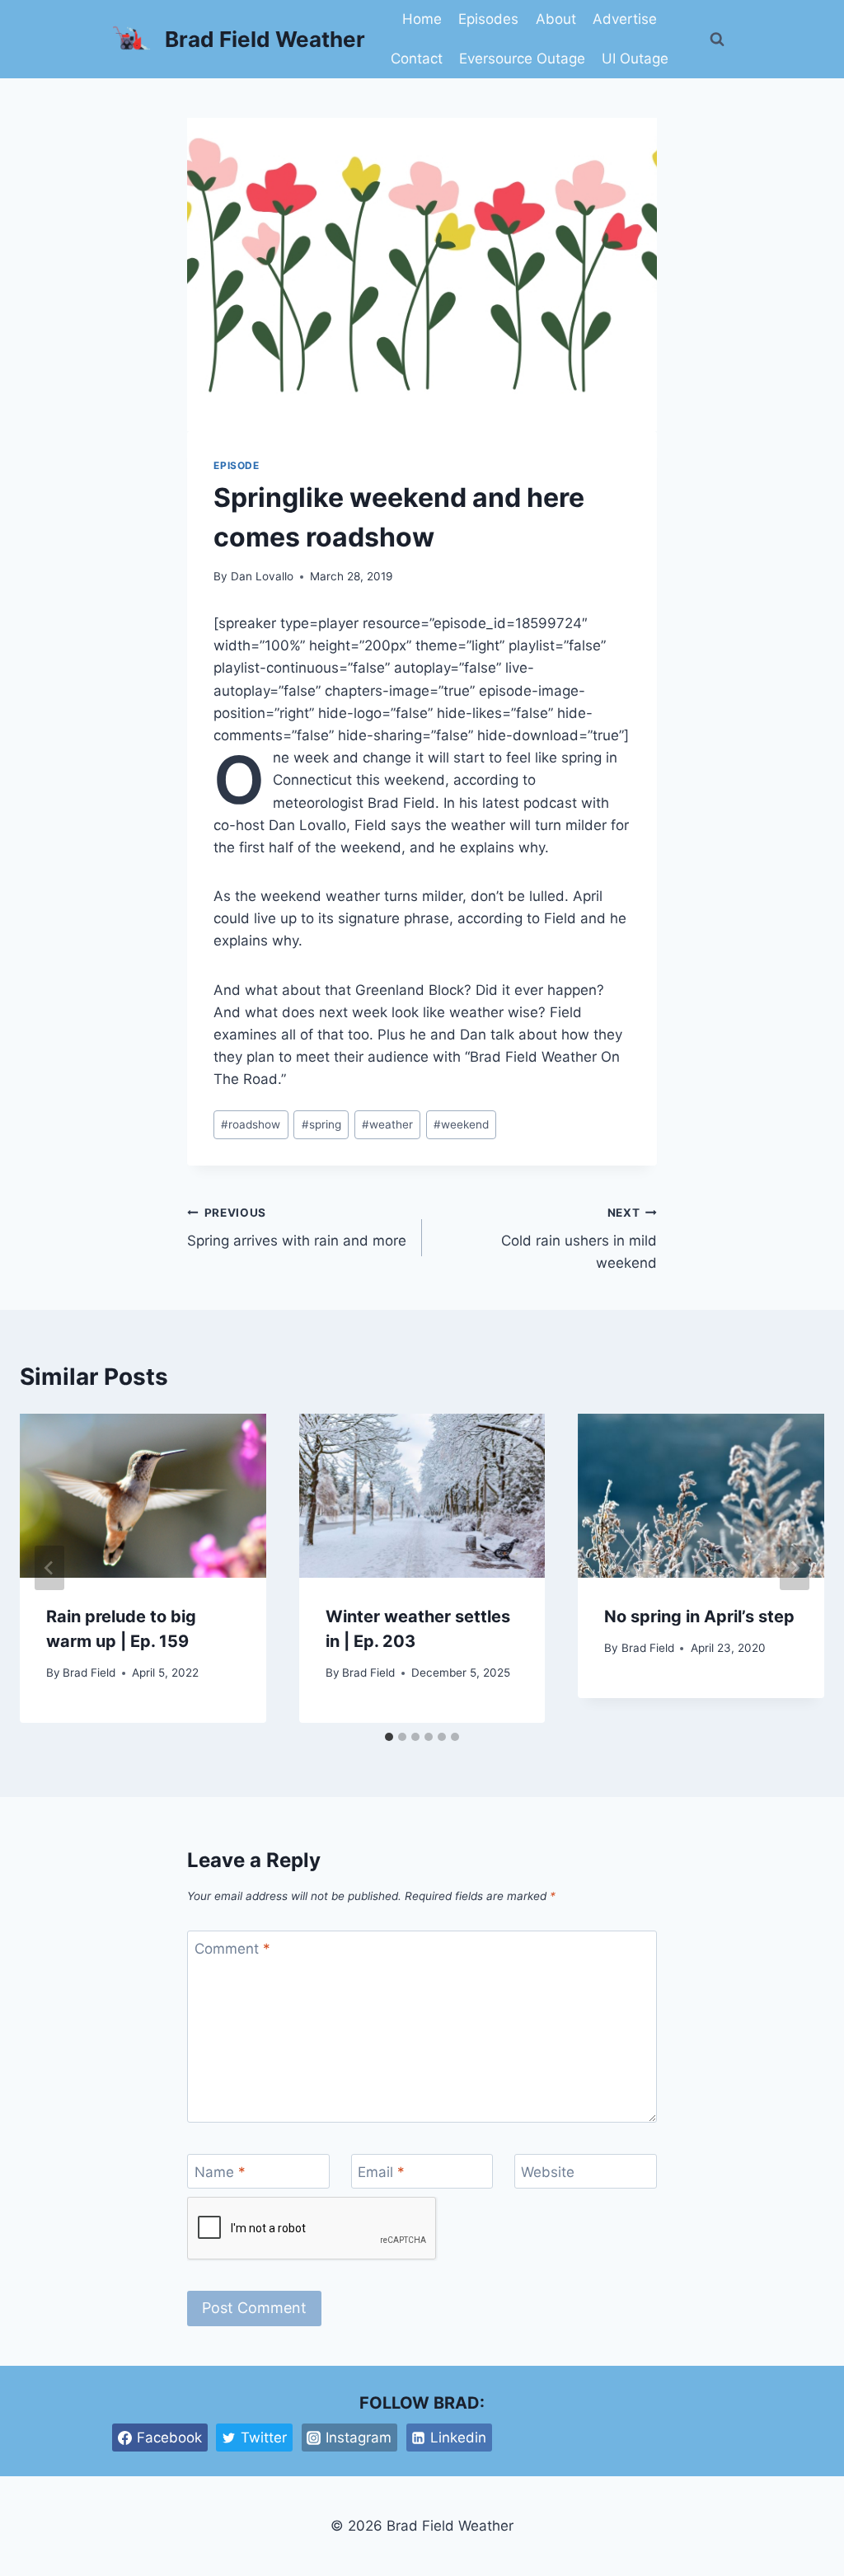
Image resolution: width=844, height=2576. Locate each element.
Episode (236, 465)
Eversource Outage (522, 59)
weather (387, 1124)
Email (381, 2172)
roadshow (251, 1124)
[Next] (795, 1568)
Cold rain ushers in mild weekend (579, 1239)
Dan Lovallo (262, 576)
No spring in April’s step (699, 1616)
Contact (417, 59)
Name (220, 2172)
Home (422, 19)
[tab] (389, 1737)
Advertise (625, 19)
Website (548, 2172)
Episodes (488, 19)
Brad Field (89, 1673)
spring (321, 1124)
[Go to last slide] (49, 1568)
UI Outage (635, 59)
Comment (232, 1949)
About (556, 19)
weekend (461, 1124)
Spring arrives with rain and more (297, 1228)
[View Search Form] (717, 40)
